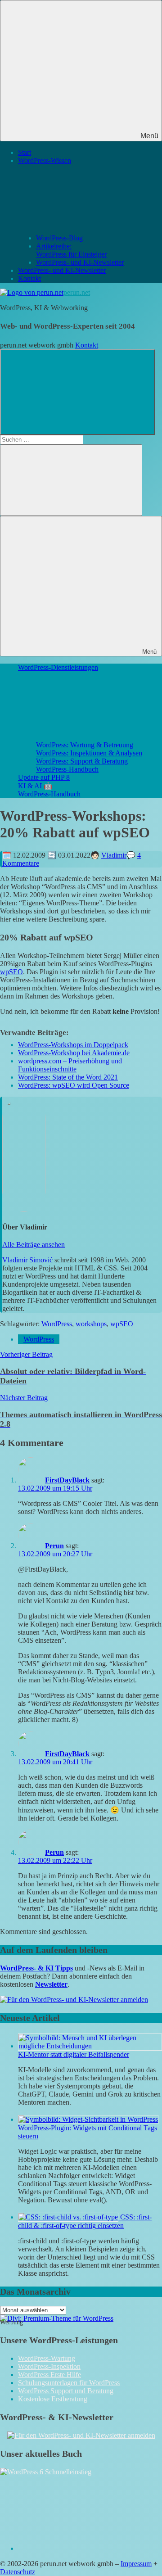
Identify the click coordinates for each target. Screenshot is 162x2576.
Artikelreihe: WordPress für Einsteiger (71, 250)
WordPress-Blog (59, 238)
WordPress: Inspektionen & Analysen (89, 753)
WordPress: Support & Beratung (82, 761)
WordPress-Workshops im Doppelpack (73, 1045)
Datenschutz (18, 2572)
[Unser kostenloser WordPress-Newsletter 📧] (81, 2435)
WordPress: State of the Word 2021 (68, 1077)
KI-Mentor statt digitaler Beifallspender (74, 2054)
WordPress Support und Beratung (66, 2391)
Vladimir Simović (27, 1260)
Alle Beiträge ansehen (34, 1245)
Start (25, 152)
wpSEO (11, 972)
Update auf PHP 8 (44, 777)
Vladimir (114, 855)
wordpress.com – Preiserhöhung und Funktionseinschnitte (70, 1065)
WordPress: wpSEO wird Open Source (74, 1085)
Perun (54, 1546)
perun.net (77, 292)
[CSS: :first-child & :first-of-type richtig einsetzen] (69, 2217)
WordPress (57, 1324)
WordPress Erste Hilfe (49, 2375)
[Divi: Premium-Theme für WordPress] (57, 2318)
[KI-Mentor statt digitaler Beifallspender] (90, 2046)
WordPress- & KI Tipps (36, 1968)
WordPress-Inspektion (49, 2366)
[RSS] (85, 2548)
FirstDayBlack (67, 1480)
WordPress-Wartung (47, 2358)
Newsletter (51, 1984)
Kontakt (29, 278)
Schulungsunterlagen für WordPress (69, 2383)
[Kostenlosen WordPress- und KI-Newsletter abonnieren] (74, 2000)
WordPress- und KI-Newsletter (80, 262)
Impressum (136, 2564)
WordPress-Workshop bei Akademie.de (74, 1053)
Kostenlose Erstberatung (53, 2399)
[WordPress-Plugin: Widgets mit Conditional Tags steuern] (88, 2119)
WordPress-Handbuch (67, 769)
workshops (91, 1324)
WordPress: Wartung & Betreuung (85, 745)
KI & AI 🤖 (35, 786)
